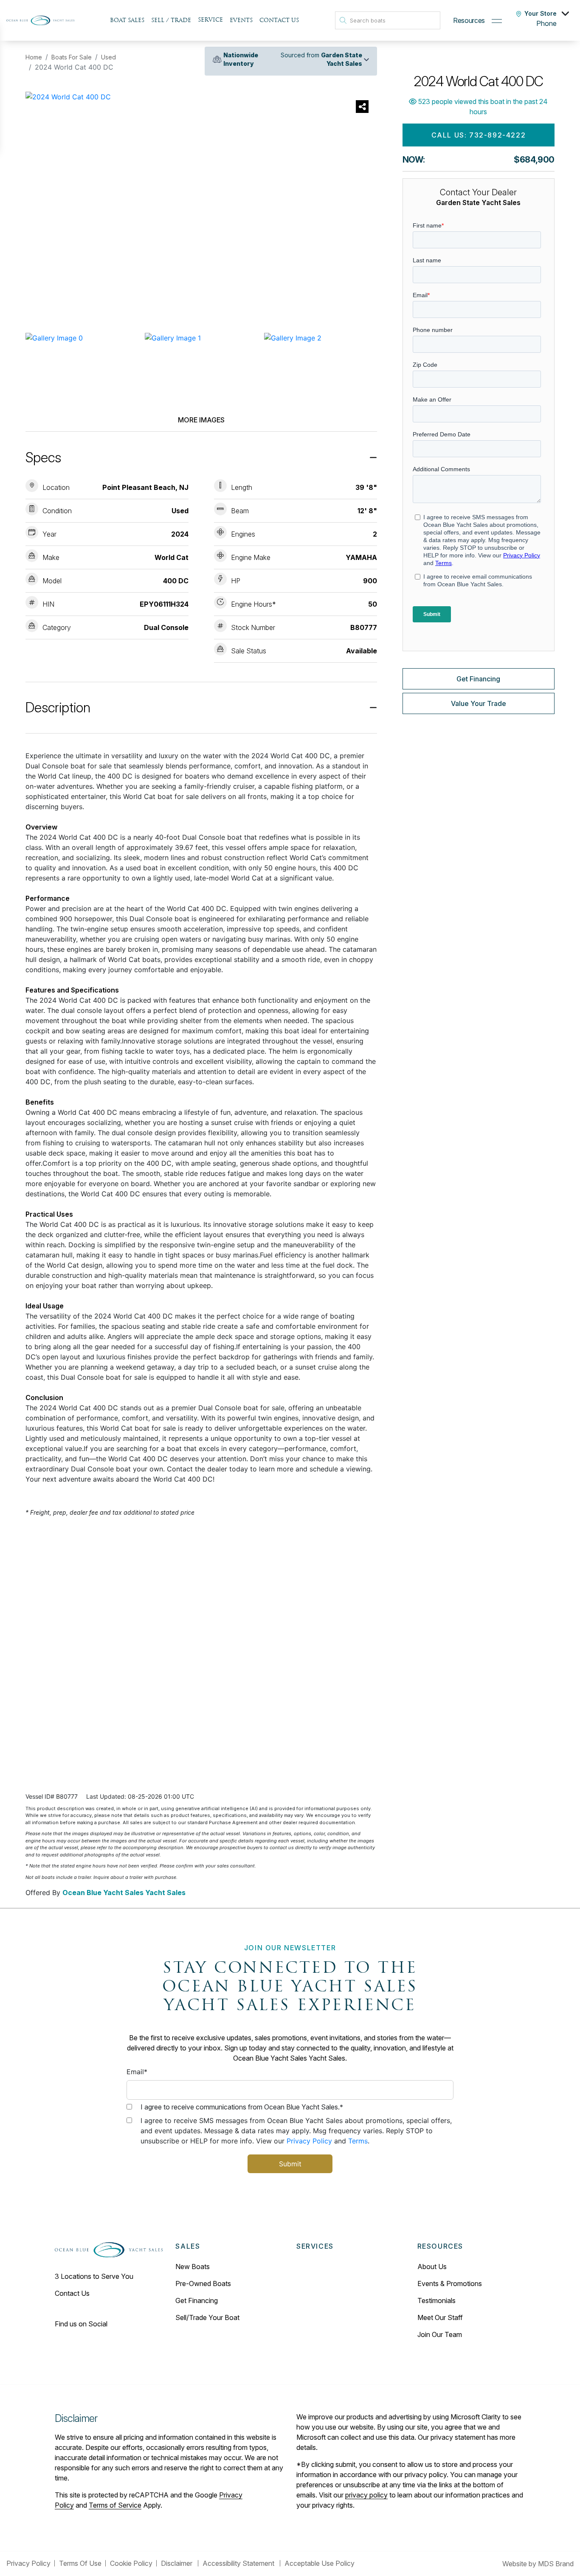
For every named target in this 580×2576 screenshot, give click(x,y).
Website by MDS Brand (538, 2564)
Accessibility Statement (239, 2563)
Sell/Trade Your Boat (207, 2317)
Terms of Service (115, 2505)
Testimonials (436, 2300)
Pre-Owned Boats (203, 2284)
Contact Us (279, 21)
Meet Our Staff (440, 2317)
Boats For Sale (72, 57)
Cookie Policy (131, 2563)
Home (34, 57)
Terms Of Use (80, 2563)
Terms (358, 2141)
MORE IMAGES (201, 420)
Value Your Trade (479, 703)
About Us (432, 2267)
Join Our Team (440, 2334)
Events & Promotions (450, 2284)
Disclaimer (177, 2563)
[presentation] (40, 211)
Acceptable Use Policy (320, 2563)
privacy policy (366, 2495)
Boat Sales (127, 21)
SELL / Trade (171, 21)
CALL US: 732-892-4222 (479, 135)
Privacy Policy (309, 2141)
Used (108, 57)
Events (241, 21)
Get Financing (478, 679)
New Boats (193, 2267)
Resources (469, 20)
